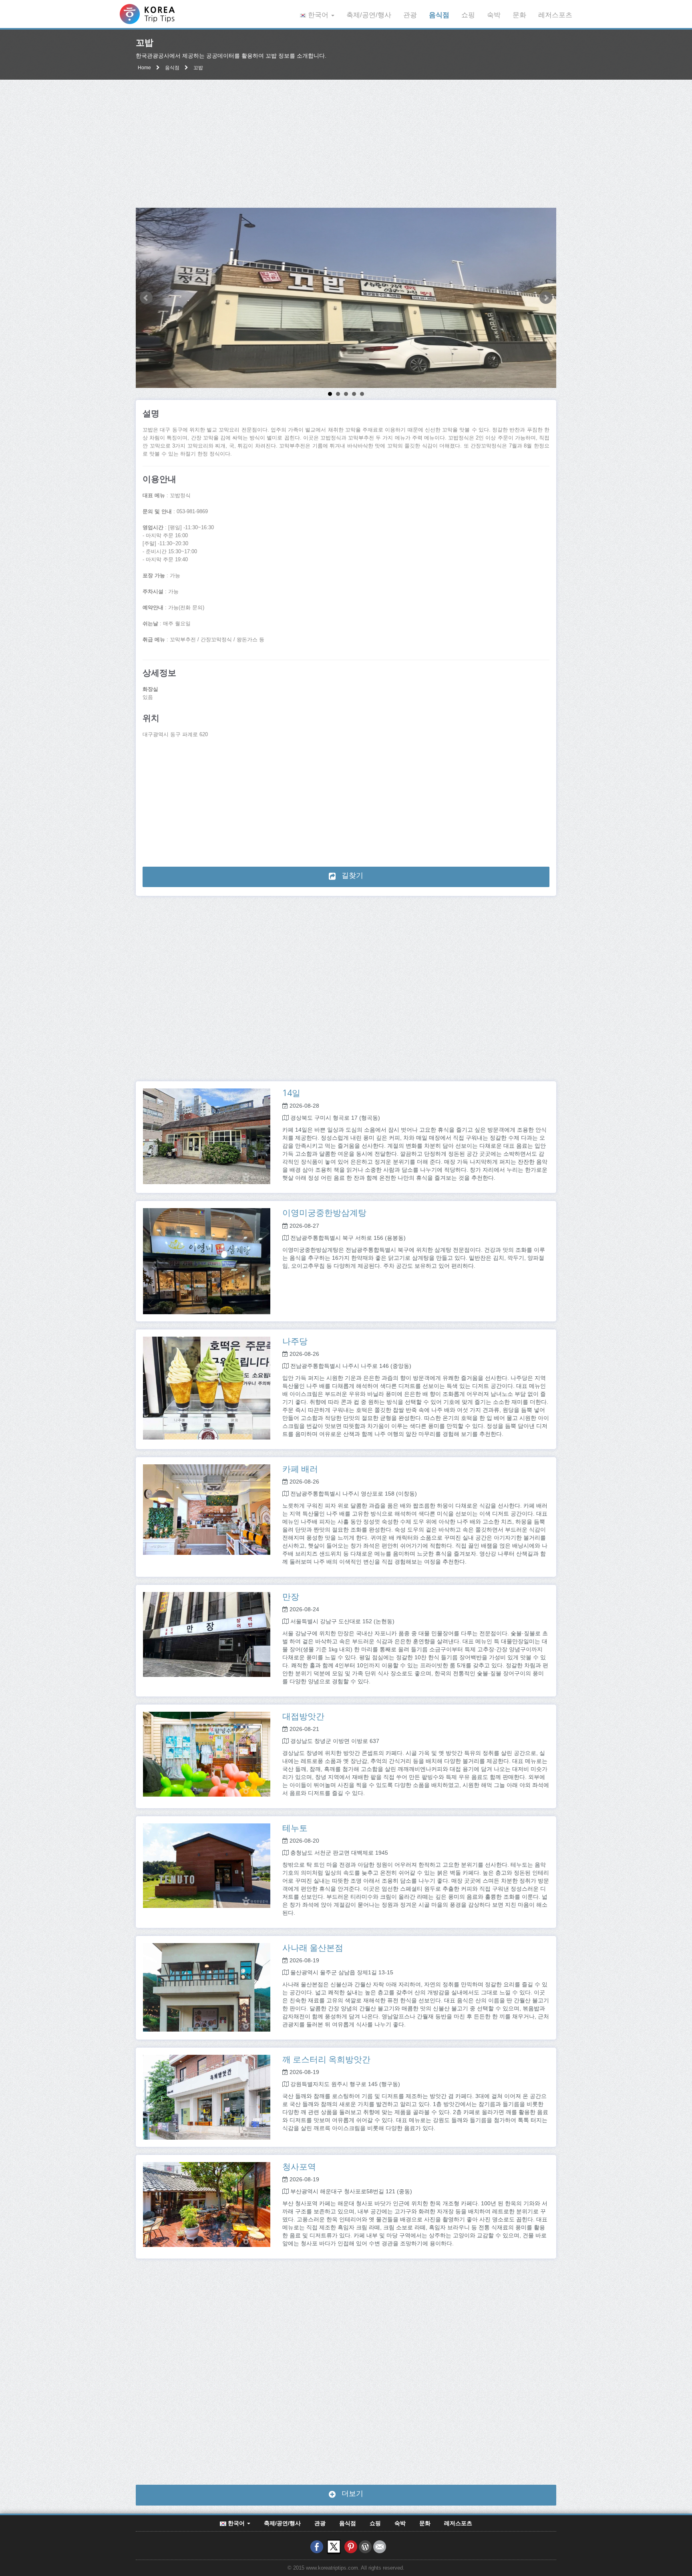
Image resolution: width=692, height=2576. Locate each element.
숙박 (494, 15)
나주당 (295, 1341)
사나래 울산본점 (313, 1948)
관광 (410, 15)
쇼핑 (468, 15)
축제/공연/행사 (369, 15)
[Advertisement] (346, 144)
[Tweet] (334, 2546)
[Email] (380, 2546)
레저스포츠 (555, 15)
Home (144, 68)
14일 (291, 1093)
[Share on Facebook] (317, 2546)
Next (546, 298)
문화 (519, 15)
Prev (146, 298)
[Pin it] (351, 2546)
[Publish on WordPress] (365, 2546)
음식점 (439, 15)
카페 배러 (300, 1469)
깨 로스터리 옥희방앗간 (326, 2059)
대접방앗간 (303, 1716)
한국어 (318, 15)
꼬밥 (198, 68)
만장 (291, 1596)
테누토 (295, 1828)
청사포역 (299, 2166)
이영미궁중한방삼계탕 (324, 1213)
